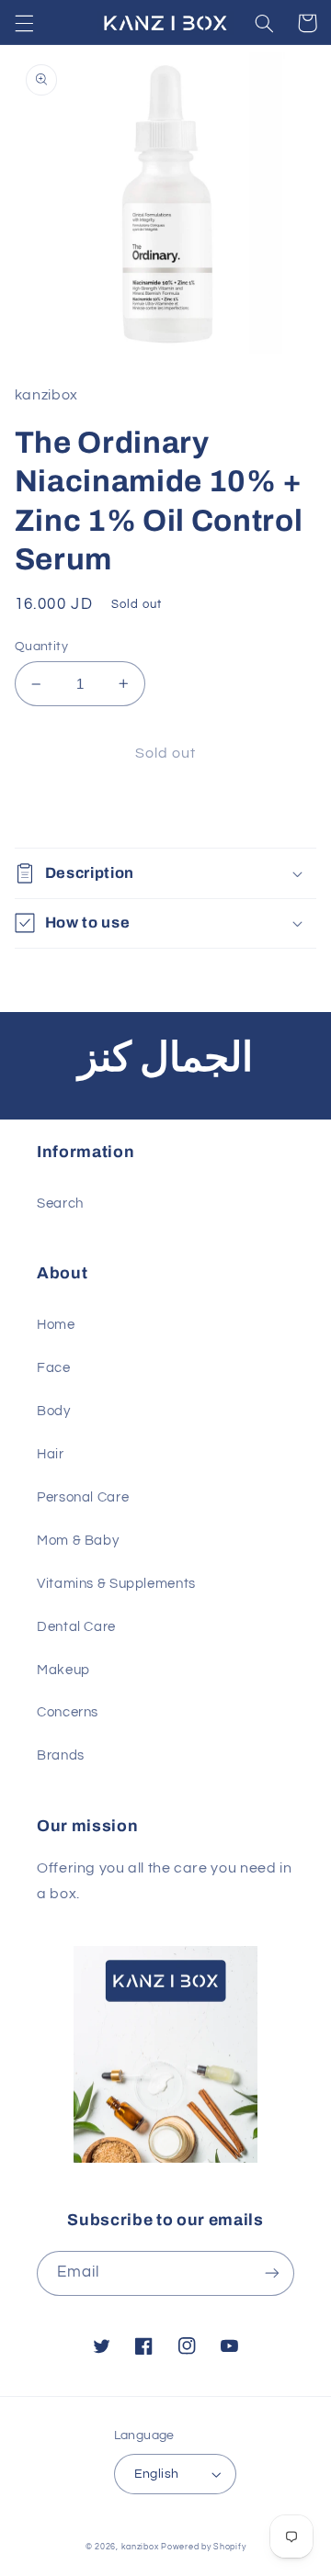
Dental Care (76, 1627)
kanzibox (140, 2547)
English (157, 2474)
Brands (61, 1755)
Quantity (41, 647)
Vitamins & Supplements (116, 1584)
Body (54, 1411)
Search (60, 1204)
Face (54, 1368)
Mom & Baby (78, 1541)
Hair (51, 1454)
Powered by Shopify (203, 2547)
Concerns (68, 1712)
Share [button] (56, 811)
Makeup (63, 1670)
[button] (24, 23)
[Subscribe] (272, 2273)
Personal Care (83, 1497)
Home (56, 1325)
